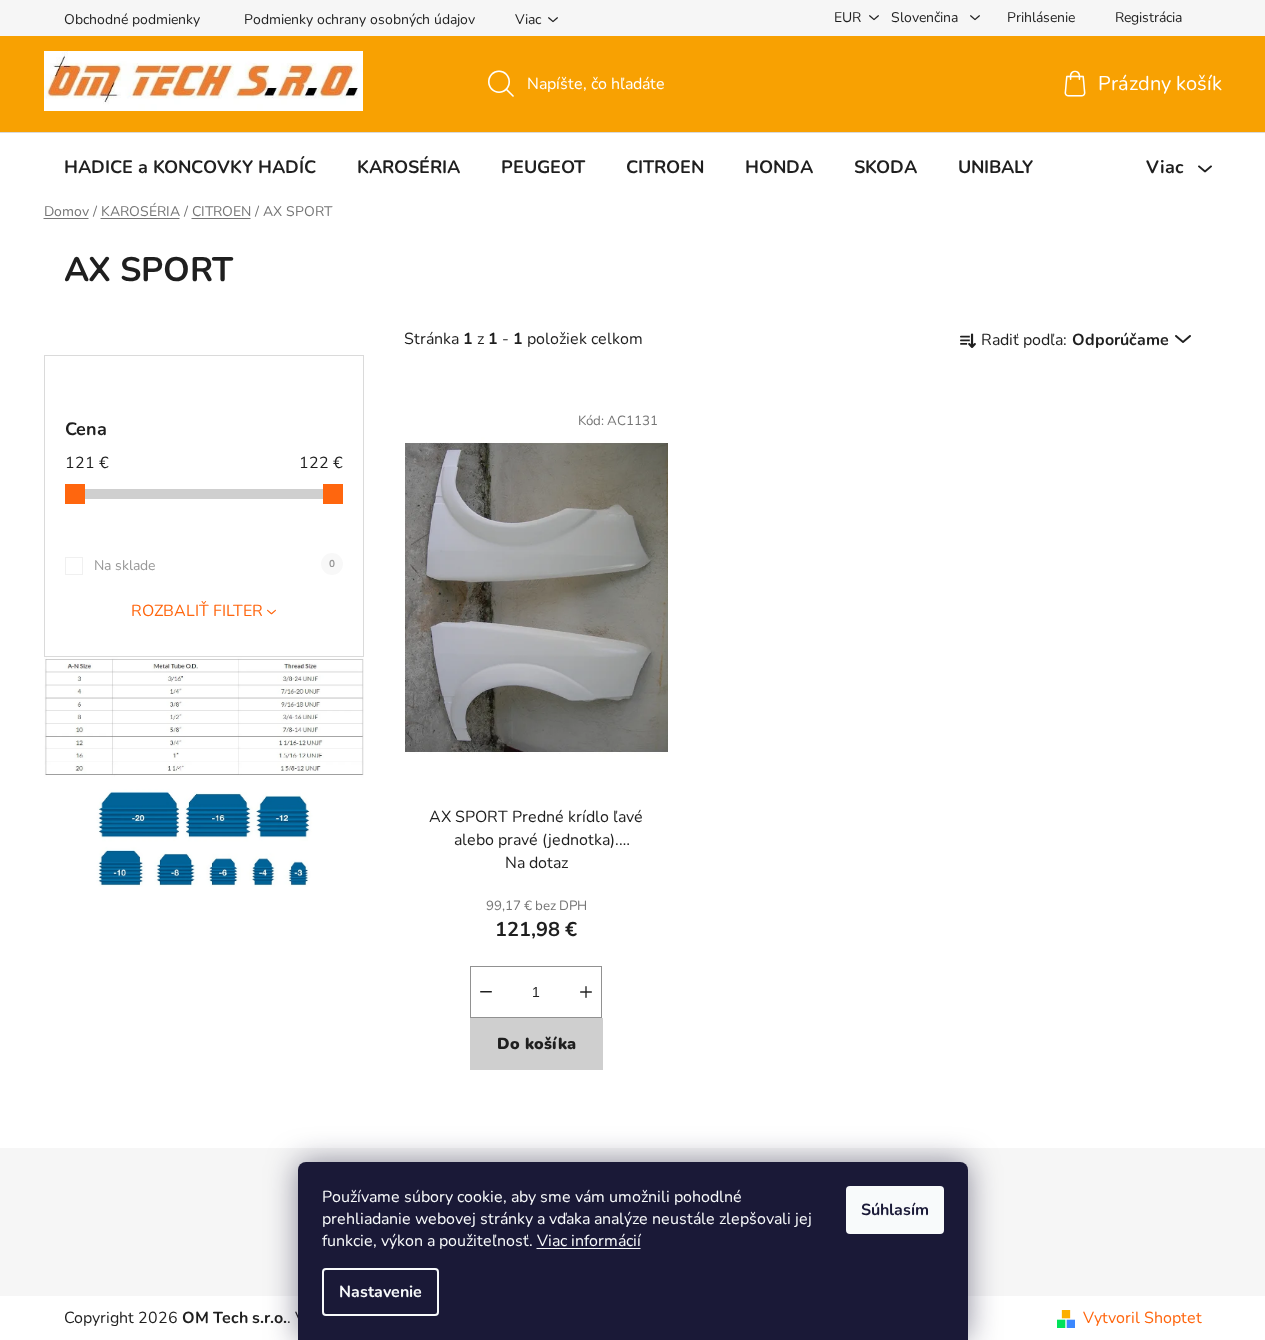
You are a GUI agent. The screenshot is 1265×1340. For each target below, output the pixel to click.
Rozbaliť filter (197, 611)
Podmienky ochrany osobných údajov (359, 19)
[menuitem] (190, 167)
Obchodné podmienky (132, 19)
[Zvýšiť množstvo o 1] (586, 992)
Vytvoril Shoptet (1142, 1318)
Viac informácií (589, 1241)
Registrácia (1148, 17)
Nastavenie (380, 1292)
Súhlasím (895, 1210)
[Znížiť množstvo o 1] (486, 992)
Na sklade (214, 565)
